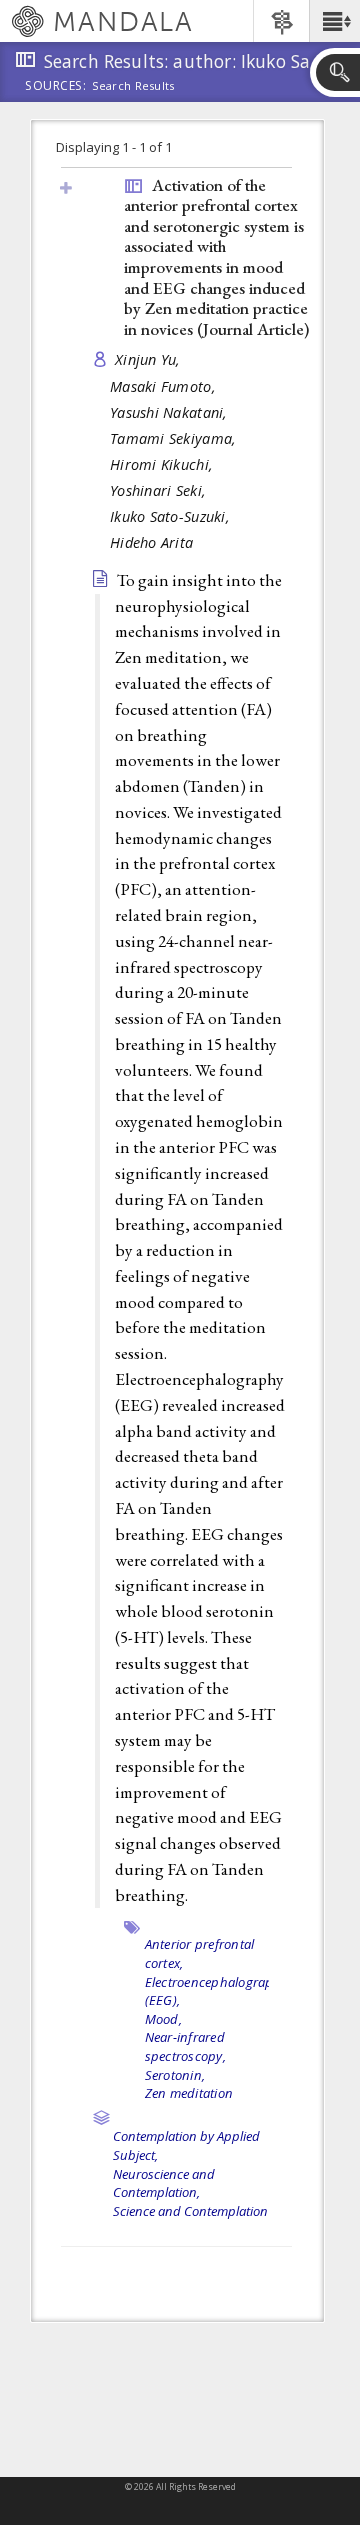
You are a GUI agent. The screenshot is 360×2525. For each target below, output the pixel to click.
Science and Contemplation (190, 2211)
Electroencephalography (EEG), (217, 1991)
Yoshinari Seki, (160, 490)
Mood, (163, 2019)
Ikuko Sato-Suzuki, (172, 516)
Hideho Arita (151, 542)
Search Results (133, 86)
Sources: (56, 87)
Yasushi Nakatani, (171, 412)
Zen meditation (189, 2093)
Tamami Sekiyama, (175, 438)
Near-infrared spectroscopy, (185, 2046)
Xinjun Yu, (150, 359)
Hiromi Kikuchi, (163, 464)
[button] (334, 21)
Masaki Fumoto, (165, 386)
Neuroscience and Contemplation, (164, 2183)
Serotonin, (175, 2075)
